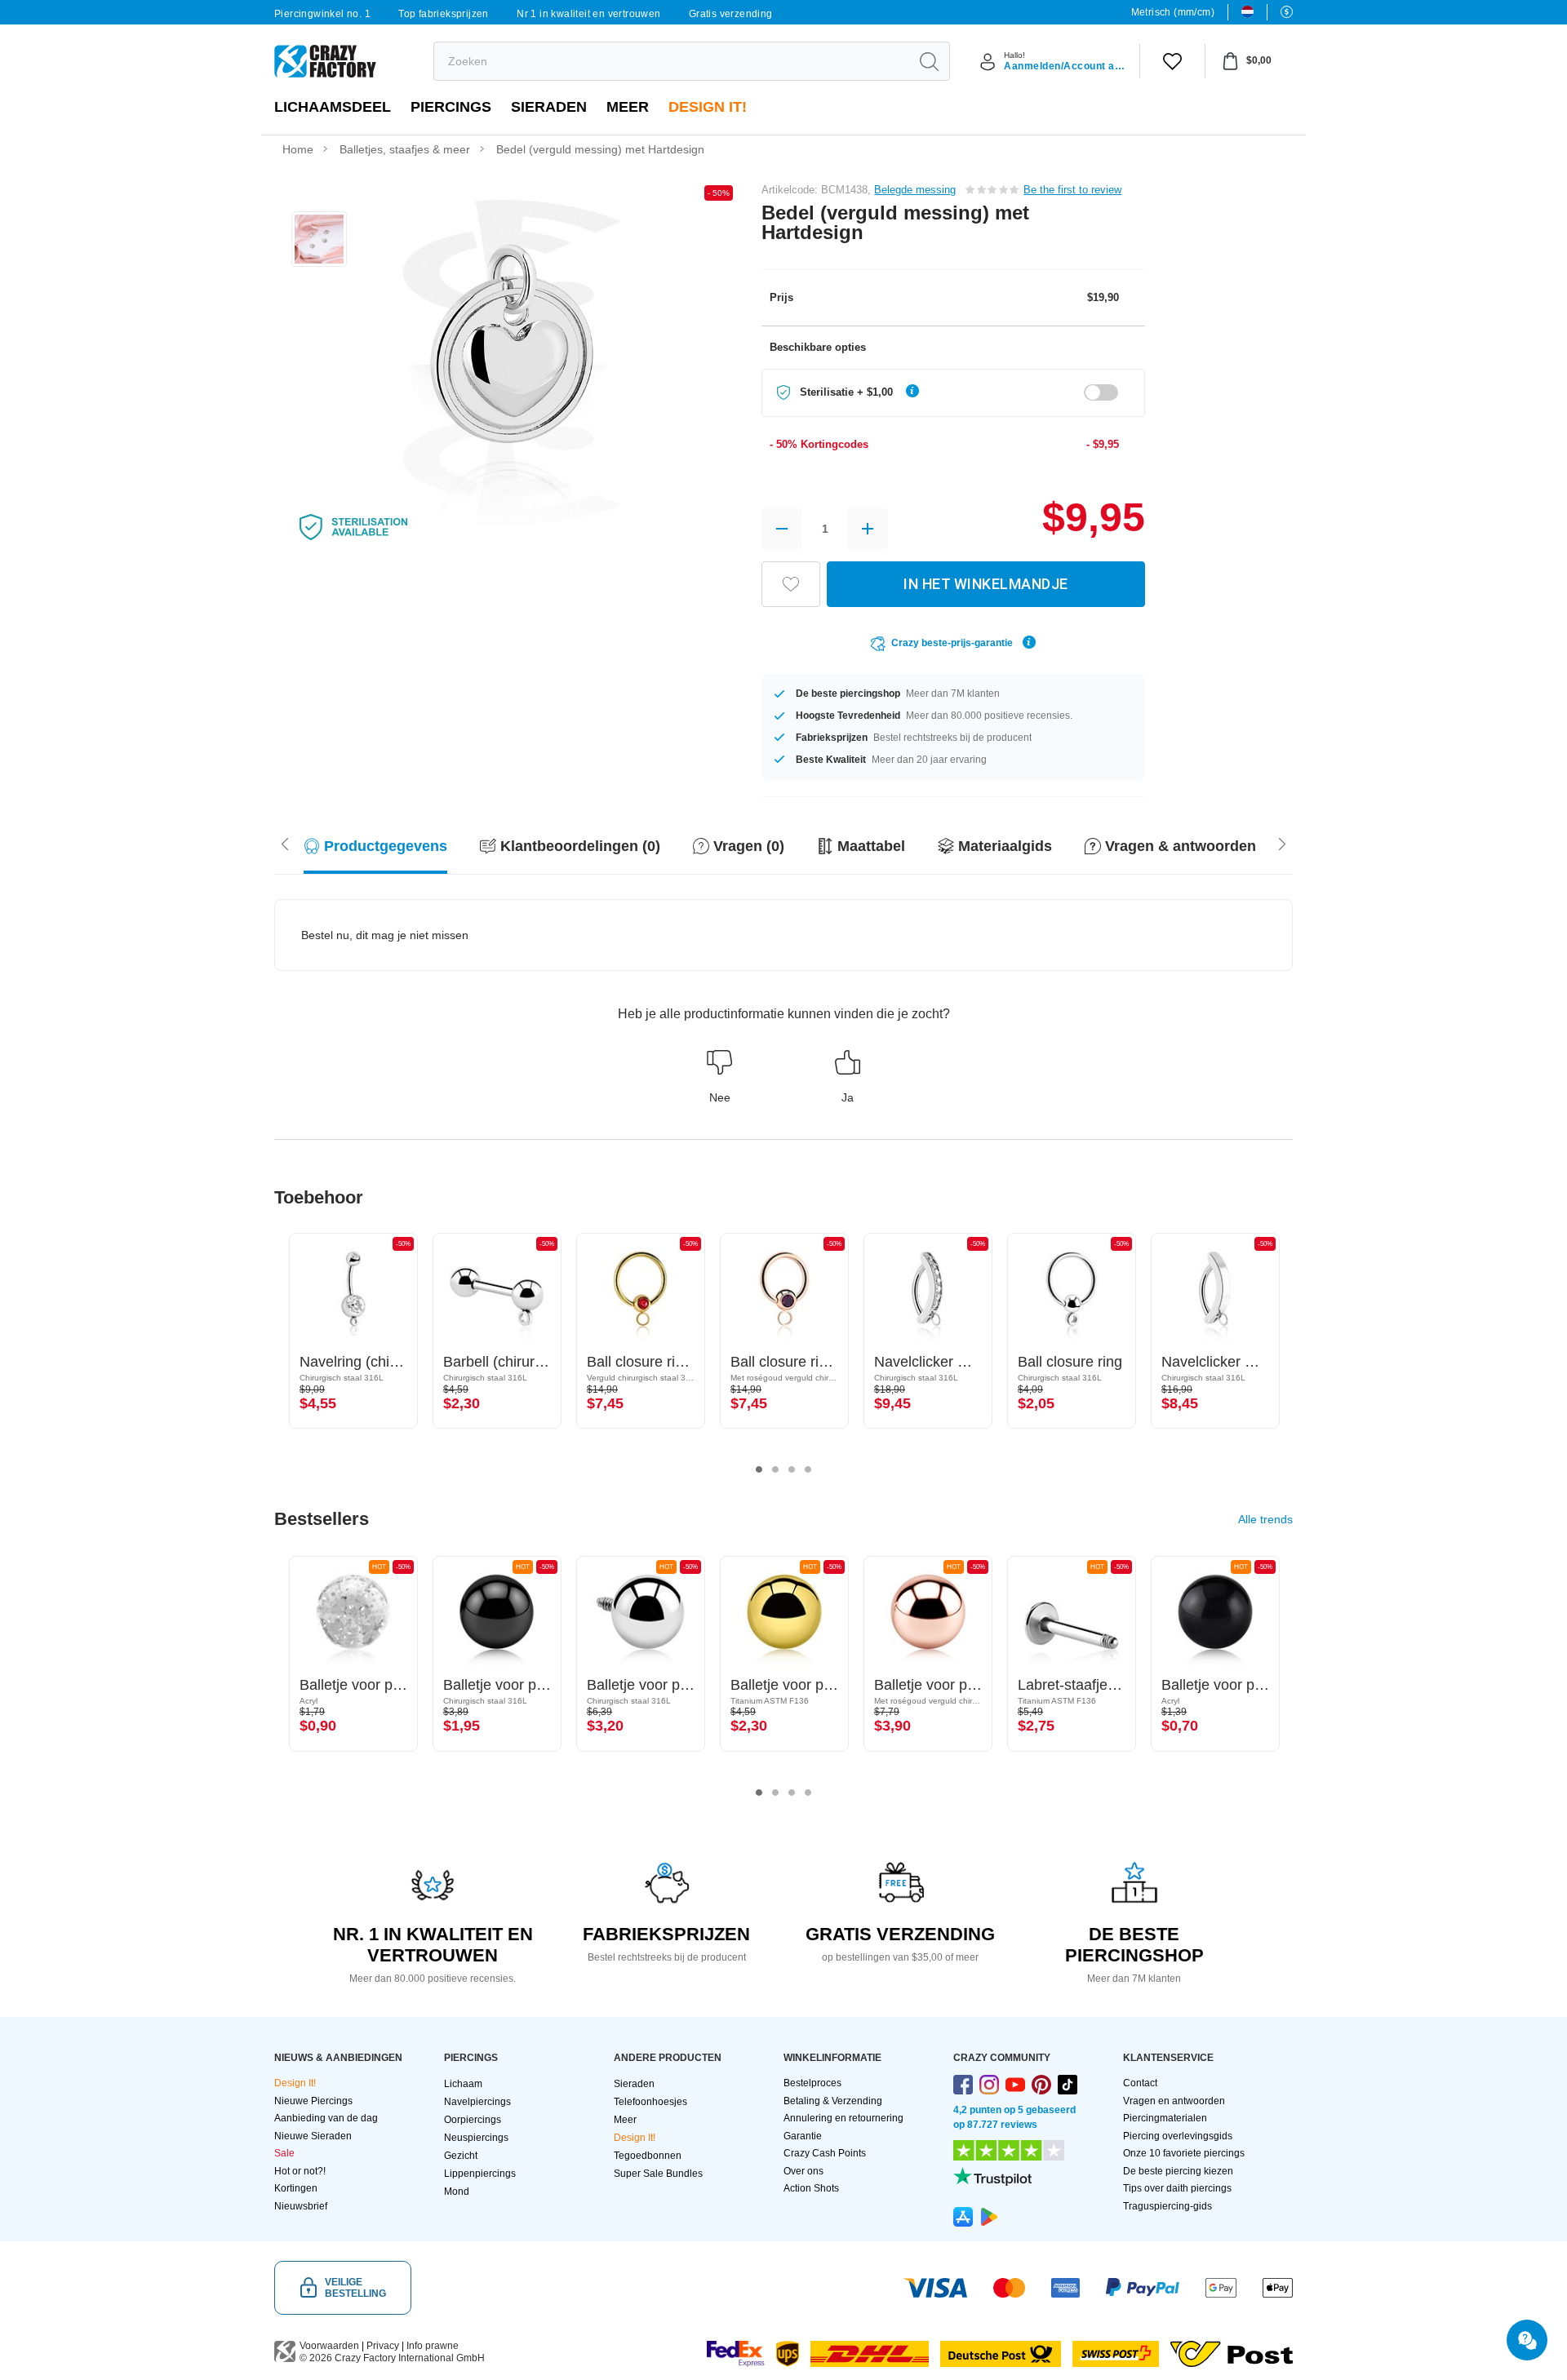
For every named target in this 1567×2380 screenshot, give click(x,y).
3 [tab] (792, 1469)
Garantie (803, 2136)
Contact (1140, 2083)
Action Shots (811, 2188)
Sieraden (549, 107)
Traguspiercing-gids (1167, 2206)
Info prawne (433, 2346)
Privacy (383, 2346)
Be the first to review (1072, 190)
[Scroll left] (1282, 842)
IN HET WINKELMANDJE (986, 584)
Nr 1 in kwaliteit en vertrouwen (588, 14)
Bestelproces (812, 2083)
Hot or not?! (300, 2171)
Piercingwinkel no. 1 (322, 14)
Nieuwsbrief (301, 2206)
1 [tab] (759, 1469)
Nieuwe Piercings (313, 2101)
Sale (284, 2153)
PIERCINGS (451, 107)
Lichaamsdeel (333, 107)
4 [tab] (808, 1469)
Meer (628, 107)
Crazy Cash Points (825, 2153)
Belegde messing (915, 190)
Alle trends (1265, 1519)
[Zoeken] (929, 61)
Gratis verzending (731, 14)
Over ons (803, 2171)
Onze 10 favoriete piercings (1184, 2153)
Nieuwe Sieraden (313, 2136)
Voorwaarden (329, 2346)
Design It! (708, 107)
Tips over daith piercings (1177, 2188)
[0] (1172, 61)
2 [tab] (775, 1469)
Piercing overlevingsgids (1178, 2136)
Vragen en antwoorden (1174, 2101)
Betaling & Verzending (833, 2101)
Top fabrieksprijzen (444, 14)
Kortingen (296, 2188)
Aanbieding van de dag (326, 2118)
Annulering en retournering (843, 2118)
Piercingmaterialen (1165, 2118)
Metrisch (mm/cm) (1173, 12)
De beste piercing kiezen (1178, 2171)
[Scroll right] (285, 842)
